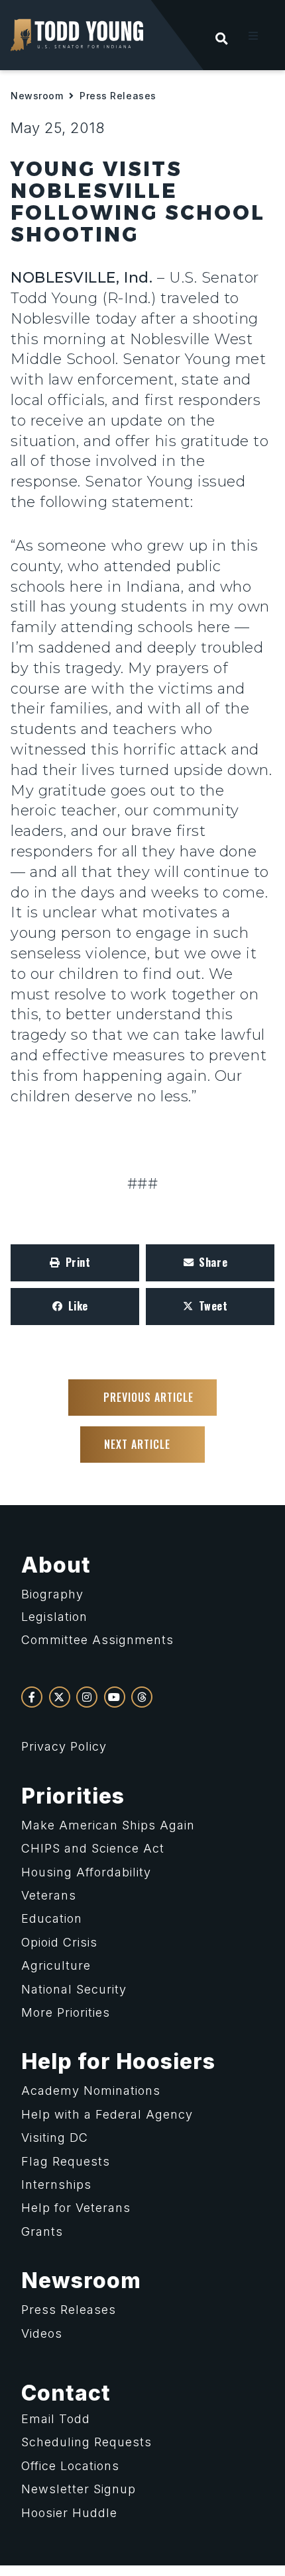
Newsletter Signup (79, 2489)
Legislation (54, 1617)
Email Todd (56, 2419)
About (56, 1565)
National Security (74, 1989)
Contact (66, 2393)
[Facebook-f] (32, 1697)
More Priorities (66, 2012)
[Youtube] (115, 1697)
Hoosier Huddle (69, 2513)
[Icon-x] (60, 1697)
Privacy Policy (64, 1746)
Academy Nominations (91, 2091)
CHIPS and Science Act (93, 1848)
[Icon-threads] (142, 1697)
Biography (52, 1594)
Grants (42, 2231)
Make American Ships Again (108, 1825)
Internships (56, 2185)
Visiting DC (55, 2138)
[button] (253, 36)
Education (52, 1918)
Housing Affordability (86, 1872)
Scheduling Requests (86, 2442)
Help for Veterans (76, 2208)
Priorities (73, 1796)
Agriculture (56, 1965)
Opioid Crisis (59, 1942)
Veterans (49, 1895)
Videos (42, 2333)
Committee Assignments (97, 1640)
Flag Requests (66, 2161)
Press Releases (118, 96)
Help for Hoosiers (118, 2061)
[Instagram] (87, 1697)
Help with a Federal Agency (107, 2114)
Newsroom (37, 96)
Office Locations (70, 2466)
